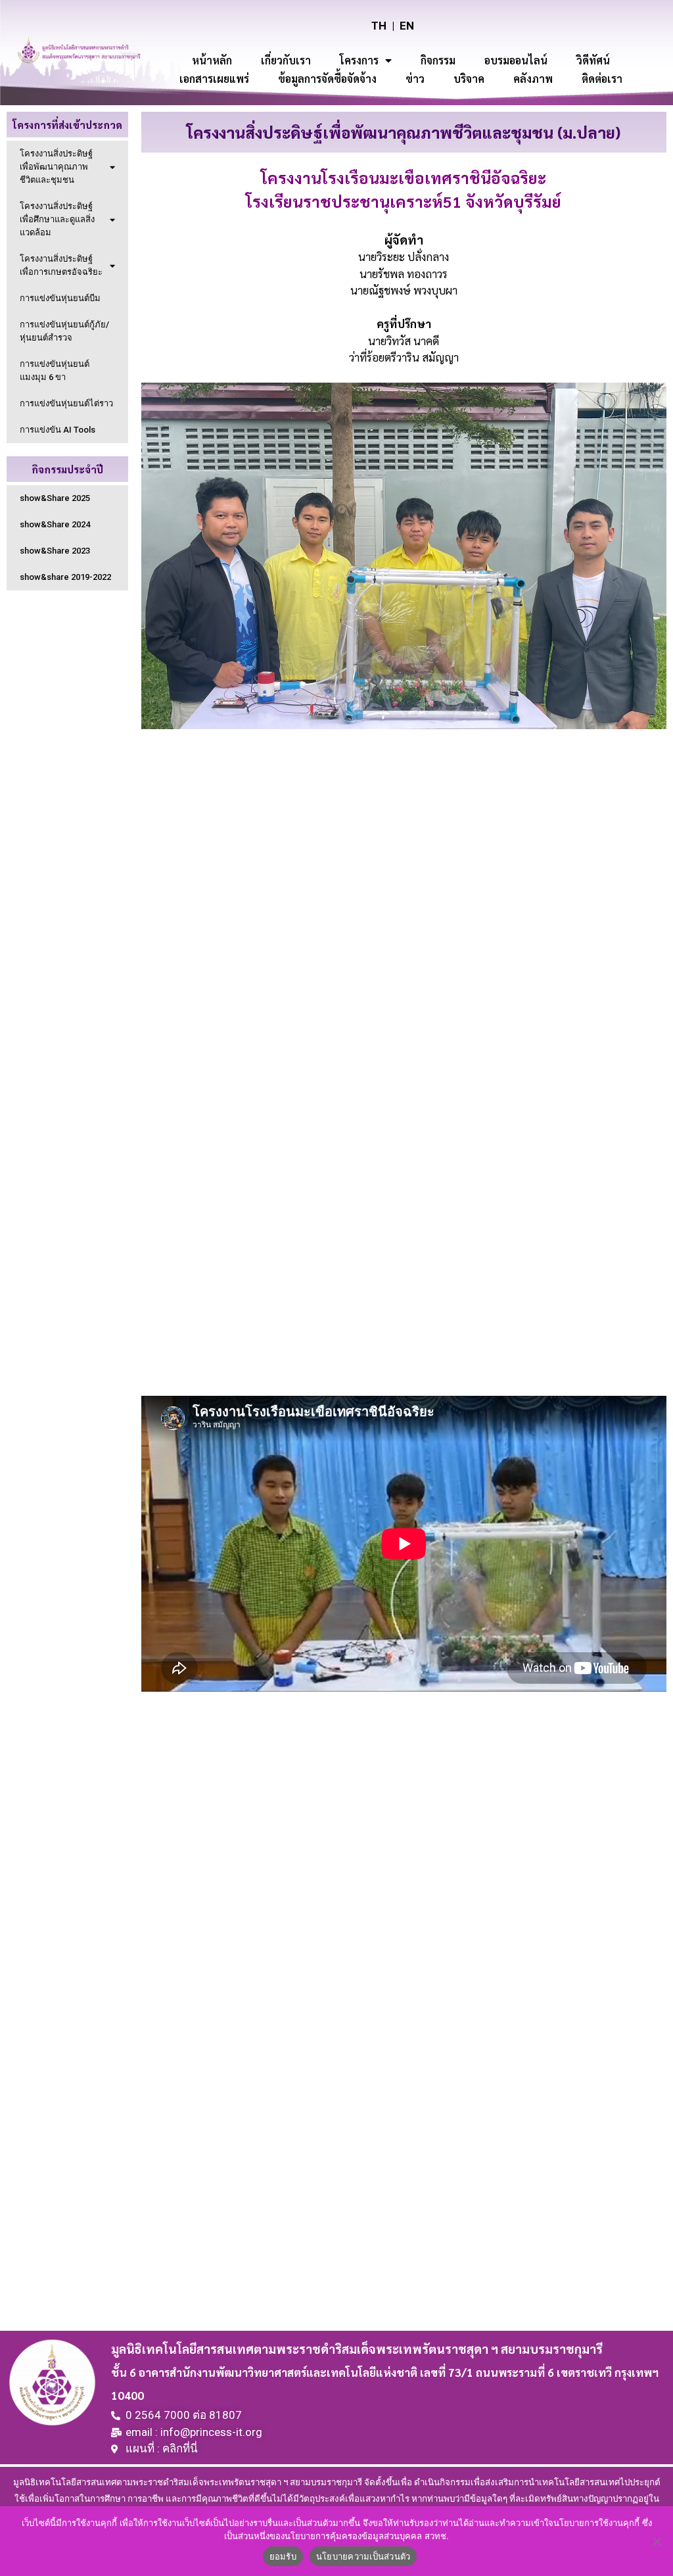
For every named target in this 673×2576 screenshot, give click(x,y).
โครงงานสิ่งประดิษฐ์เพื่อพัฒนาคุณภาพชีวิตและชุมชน (56, 167)
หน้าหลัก (212, 60)
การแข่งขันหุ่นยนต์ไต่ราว (66, 403)
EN (407, 26)
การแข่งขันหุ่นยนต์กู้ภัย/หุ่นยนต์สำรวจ (64, 331)
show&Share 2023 (55, 551)
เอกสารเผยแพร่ (214, 79)
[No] (657, 2541)
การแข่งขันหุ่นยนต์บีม (60, 298)
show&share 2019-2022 (65, 577)
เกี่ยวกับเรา (286, 60)
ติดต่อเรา (602, 79)
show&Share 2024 (55, 524)
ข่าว (415, 79)
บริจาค (469, 79)
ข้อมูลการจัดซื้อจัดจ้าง (327, 79)
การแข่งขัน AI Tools (58, 430)
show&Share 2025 (55, 498)
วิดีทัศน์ (593, 60)
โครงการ (359, 60)
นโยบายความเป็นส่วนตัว (363, 2556)
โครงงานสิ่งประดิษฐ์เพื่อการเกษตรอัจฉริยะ (61, 265)
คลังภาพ (533, 79)
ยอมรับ (283, 2556)
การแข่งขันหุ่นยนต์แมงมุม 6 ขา (55, 370)
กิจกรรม (438, 60)
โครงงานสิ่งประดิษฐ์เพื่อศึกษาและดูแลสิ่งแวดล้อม (57, 219)
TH (379, 26)
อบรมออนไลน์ (516, 60)
